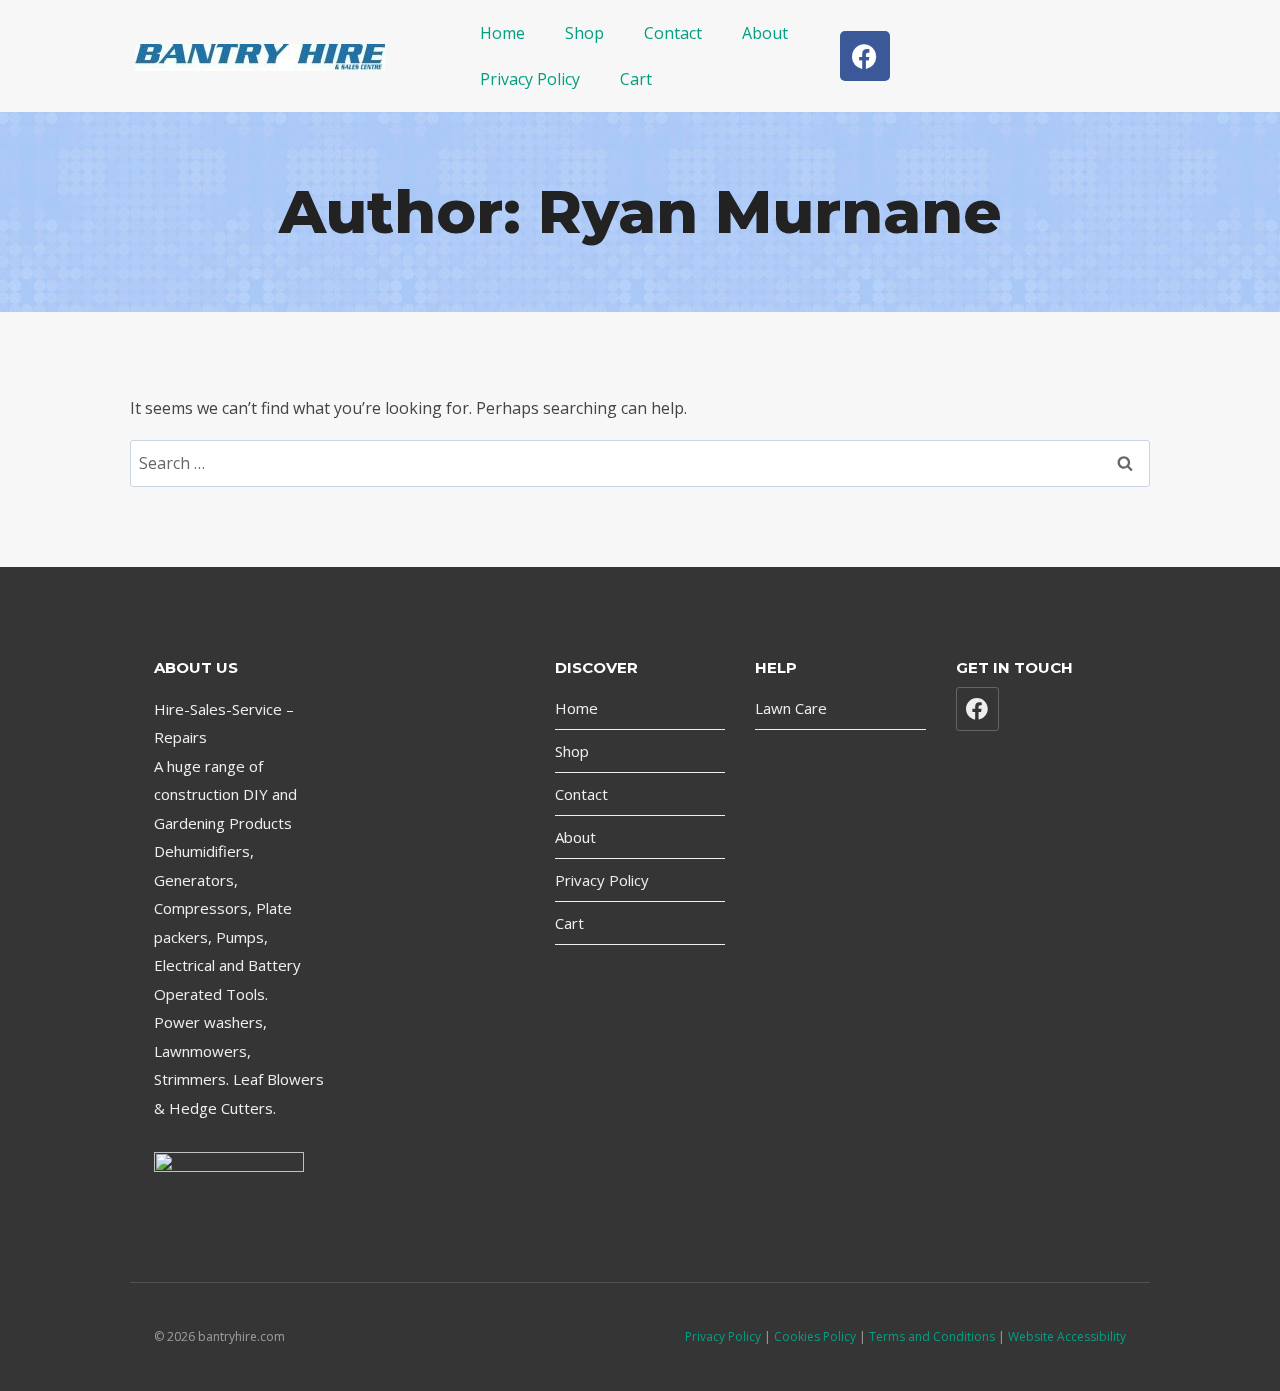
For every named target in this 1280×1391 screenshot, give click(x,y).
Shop (584, 33)
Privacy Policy (530, 79)
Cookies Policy (815, 1336)
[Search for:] (640, 463)
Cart (636, 79)
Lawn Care (791, 708)
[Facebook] (865, 56)
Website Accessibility (1067, 1336)
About (765, 33)
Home (502, 33)
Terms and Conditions (933, 1336)
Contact (673, 33)
